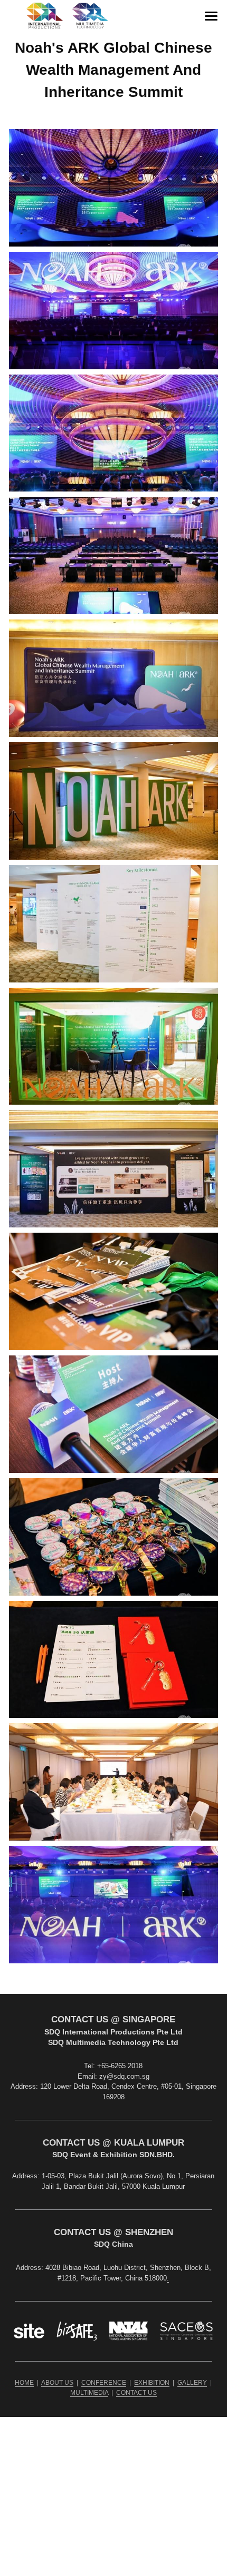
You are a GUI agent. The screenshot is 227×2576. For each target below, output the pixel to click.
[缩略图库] (113, 188)
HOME (24, 2383)
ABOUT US (57, 2383)
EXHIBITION (152, 2383)
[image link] (67, 15)
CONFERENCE (104, 2383)
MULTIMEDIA (89, 2393)
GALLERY (192, 2383)
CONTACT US (136, 2393)
